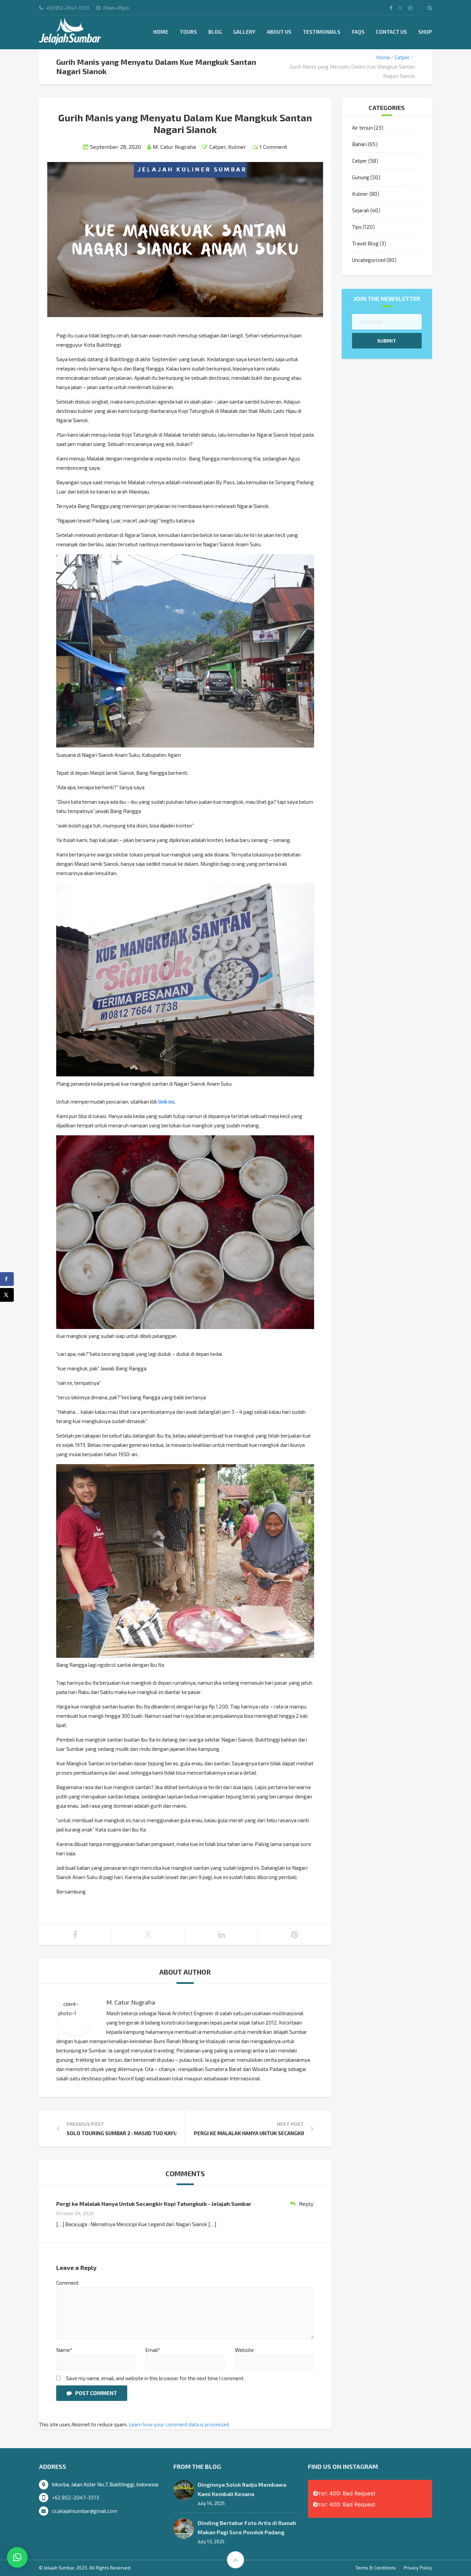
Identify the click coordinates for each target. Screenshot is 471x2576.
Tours (188, 32)
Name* (64, 2350)
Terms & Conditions (376, 2568)
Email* (153, 2350)
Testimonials (322, 32)
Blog (215, 32)
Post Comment (96, 2393)
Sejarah (361, 210)
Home (161, 32)
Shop (425, 32)
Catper (402, 57)
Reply (306, 2204)
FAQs (358, 32)
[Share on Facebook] (7, 1279)
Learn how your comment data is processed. (179, 2424)
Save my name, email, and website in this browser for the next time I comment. (155, 2378)
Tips (357, 227)
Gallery (244, 32)
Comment (67, 2283)
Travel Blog (365, 243)
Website (244, 2350)
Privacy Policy (418, 2568)
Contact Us (391, 32)
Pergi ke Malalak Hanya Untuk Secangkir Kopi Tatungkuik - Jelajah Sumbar (154, 2204)
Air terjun (362, 128)
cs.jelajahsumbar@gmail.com (84, 2511)
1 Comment (273, 147)
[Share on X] (7, 1295)
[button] (17, 2557)
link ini (166, 1102)
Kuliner (237, 147)
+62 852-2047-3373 (75, 2497)
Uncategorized (369, 260)
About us (279, 32)
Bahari (359, 144)
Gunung (361, 177)
